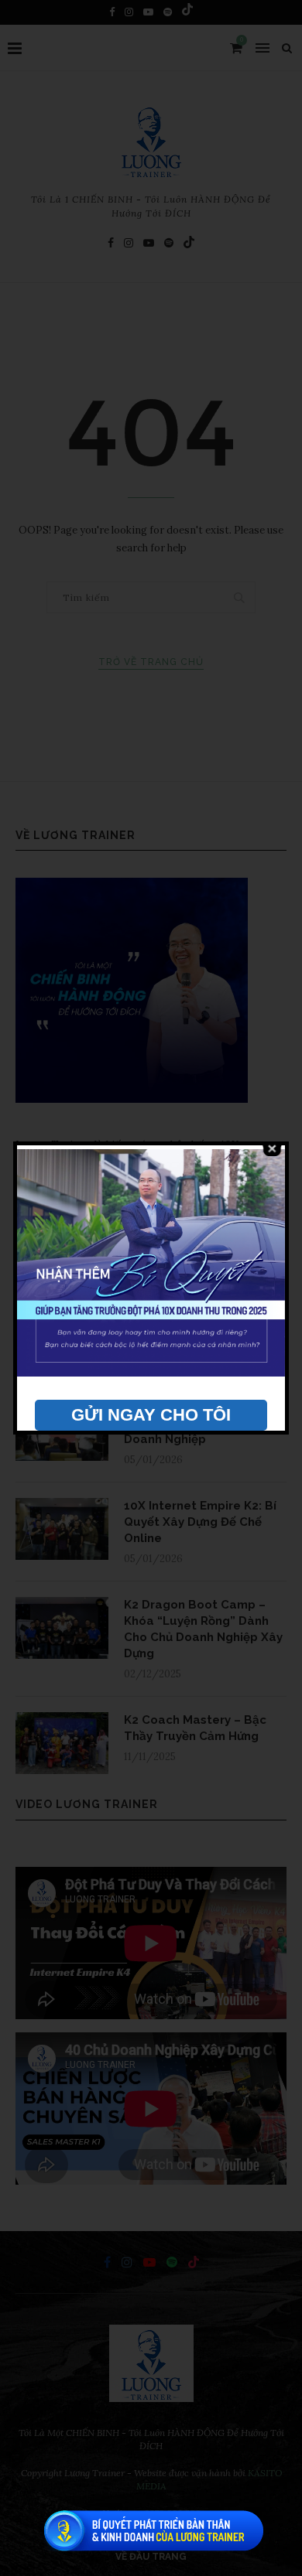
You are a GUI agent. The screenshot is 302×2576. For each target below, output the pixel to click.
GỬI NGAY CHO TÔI (151, 1415)
